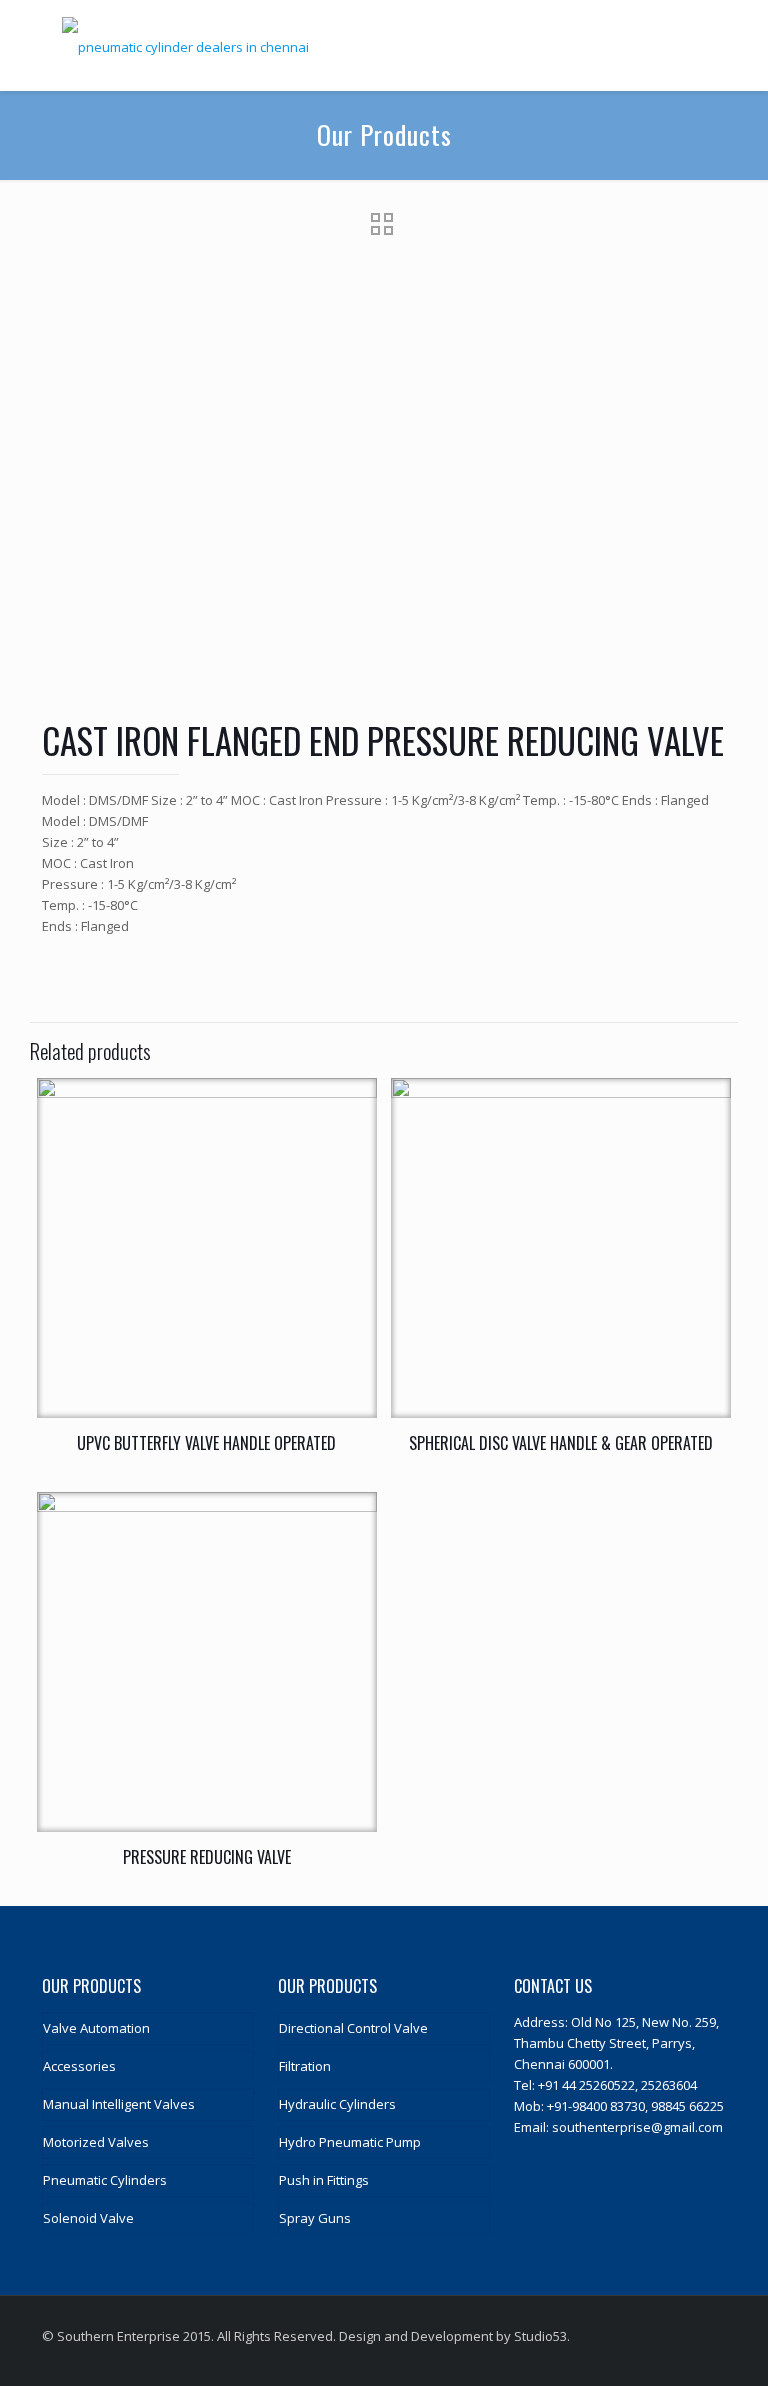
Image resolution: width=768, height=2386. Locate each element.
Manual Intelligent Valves (119, 2104)
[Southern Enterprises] (185, 45)
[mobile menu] (694, 45)
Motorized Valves (96, 2142)
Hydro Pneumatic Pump (350, 2142)
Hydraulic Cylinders (337, 2104)
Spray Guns (315, 2218)
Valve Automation (96, 2028)
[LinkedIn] (653, 2335)
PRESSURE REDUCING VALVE (207, 1857)
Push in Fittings (324, 2180)
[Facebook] (599, 2335)
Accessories (79, 2066)
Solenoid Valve (88, 2218)
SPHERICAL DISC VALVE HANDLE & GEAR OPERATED (561, 1443)
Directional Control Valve (353, 2028)
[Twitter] (626, 2335)
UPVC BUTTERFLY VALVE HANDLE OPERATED (206, 1443)
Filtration (305, 2066)
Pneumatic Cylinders (105, 2180)
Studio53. (542, 2336)
